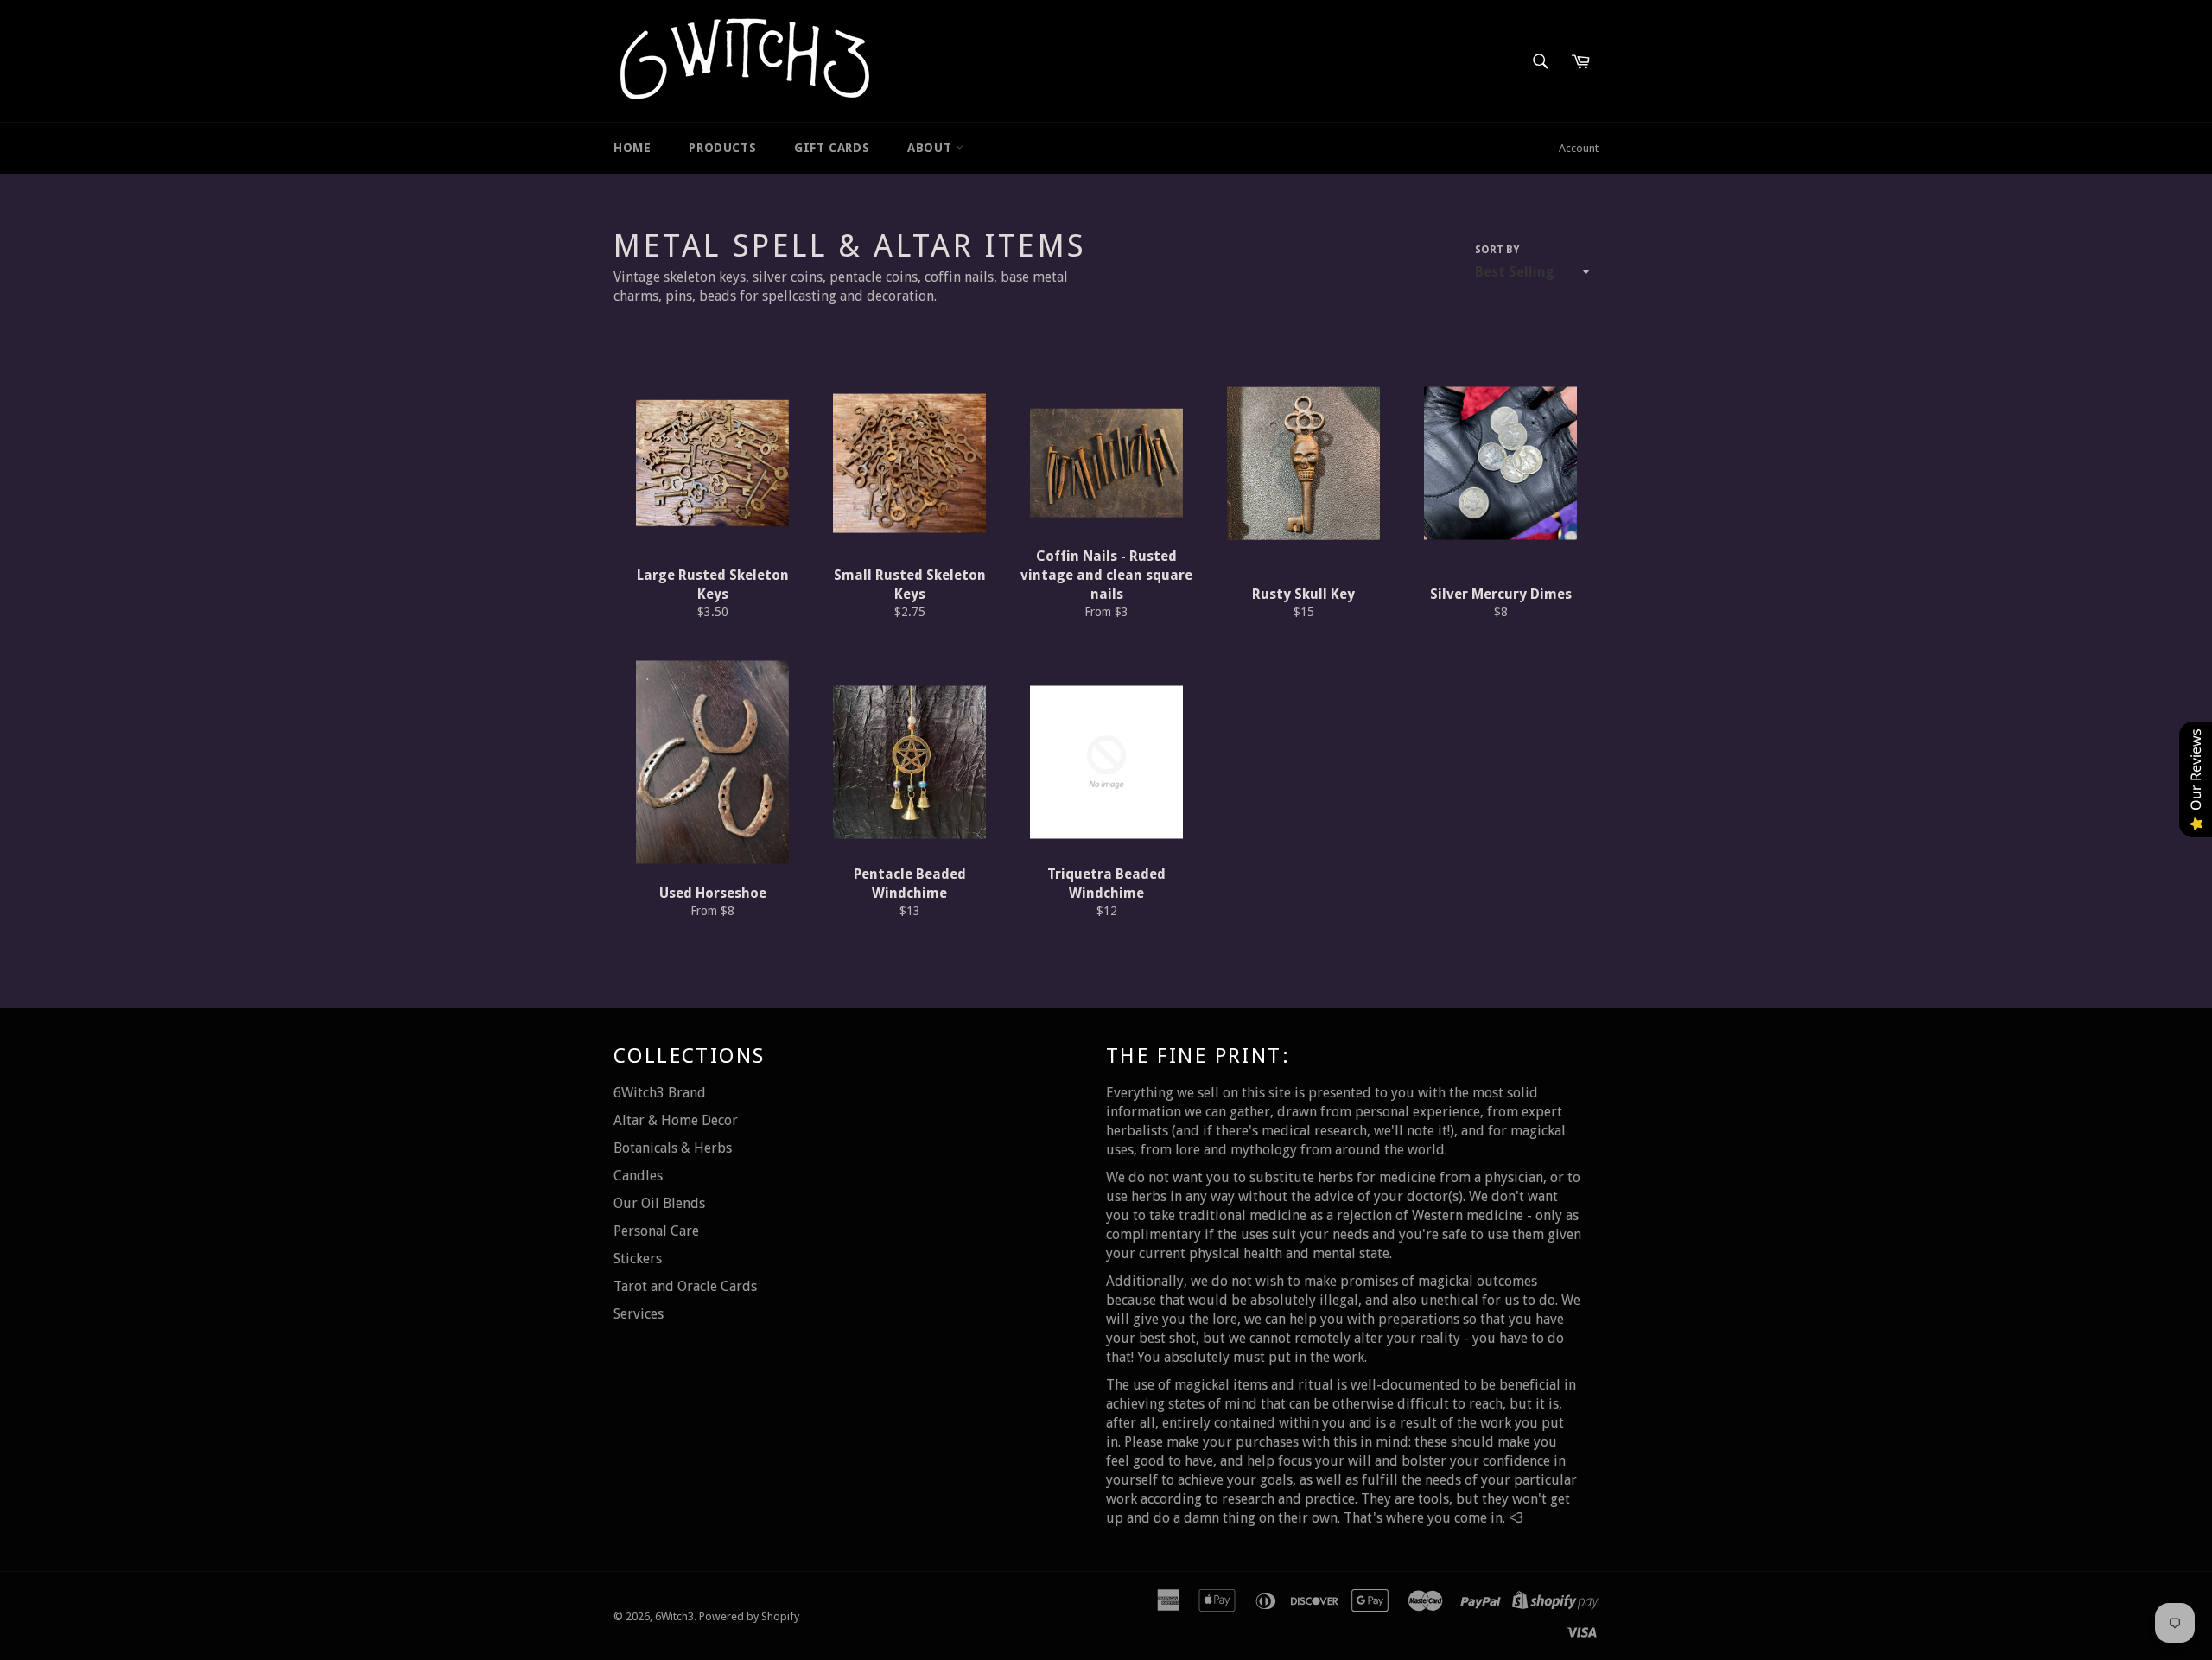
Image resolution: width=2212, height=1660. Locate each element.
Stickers (638, 1259)
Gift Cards (832, 148)
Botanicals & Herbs (673, 1148)
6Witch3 (674, 1616)
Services (639, 1314)
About (931, 148)
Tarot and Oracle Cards (685, 1286)
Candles (638, 1176)
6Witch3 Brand (660, 1093)
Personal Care (656, 1231)
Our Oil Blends (659, 1203)
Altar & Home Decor (676, 1120)
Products (722, 148)
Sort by (1497, 250)
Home (632, 148)
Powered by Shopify (749, 1616)
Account (1579, 148)
